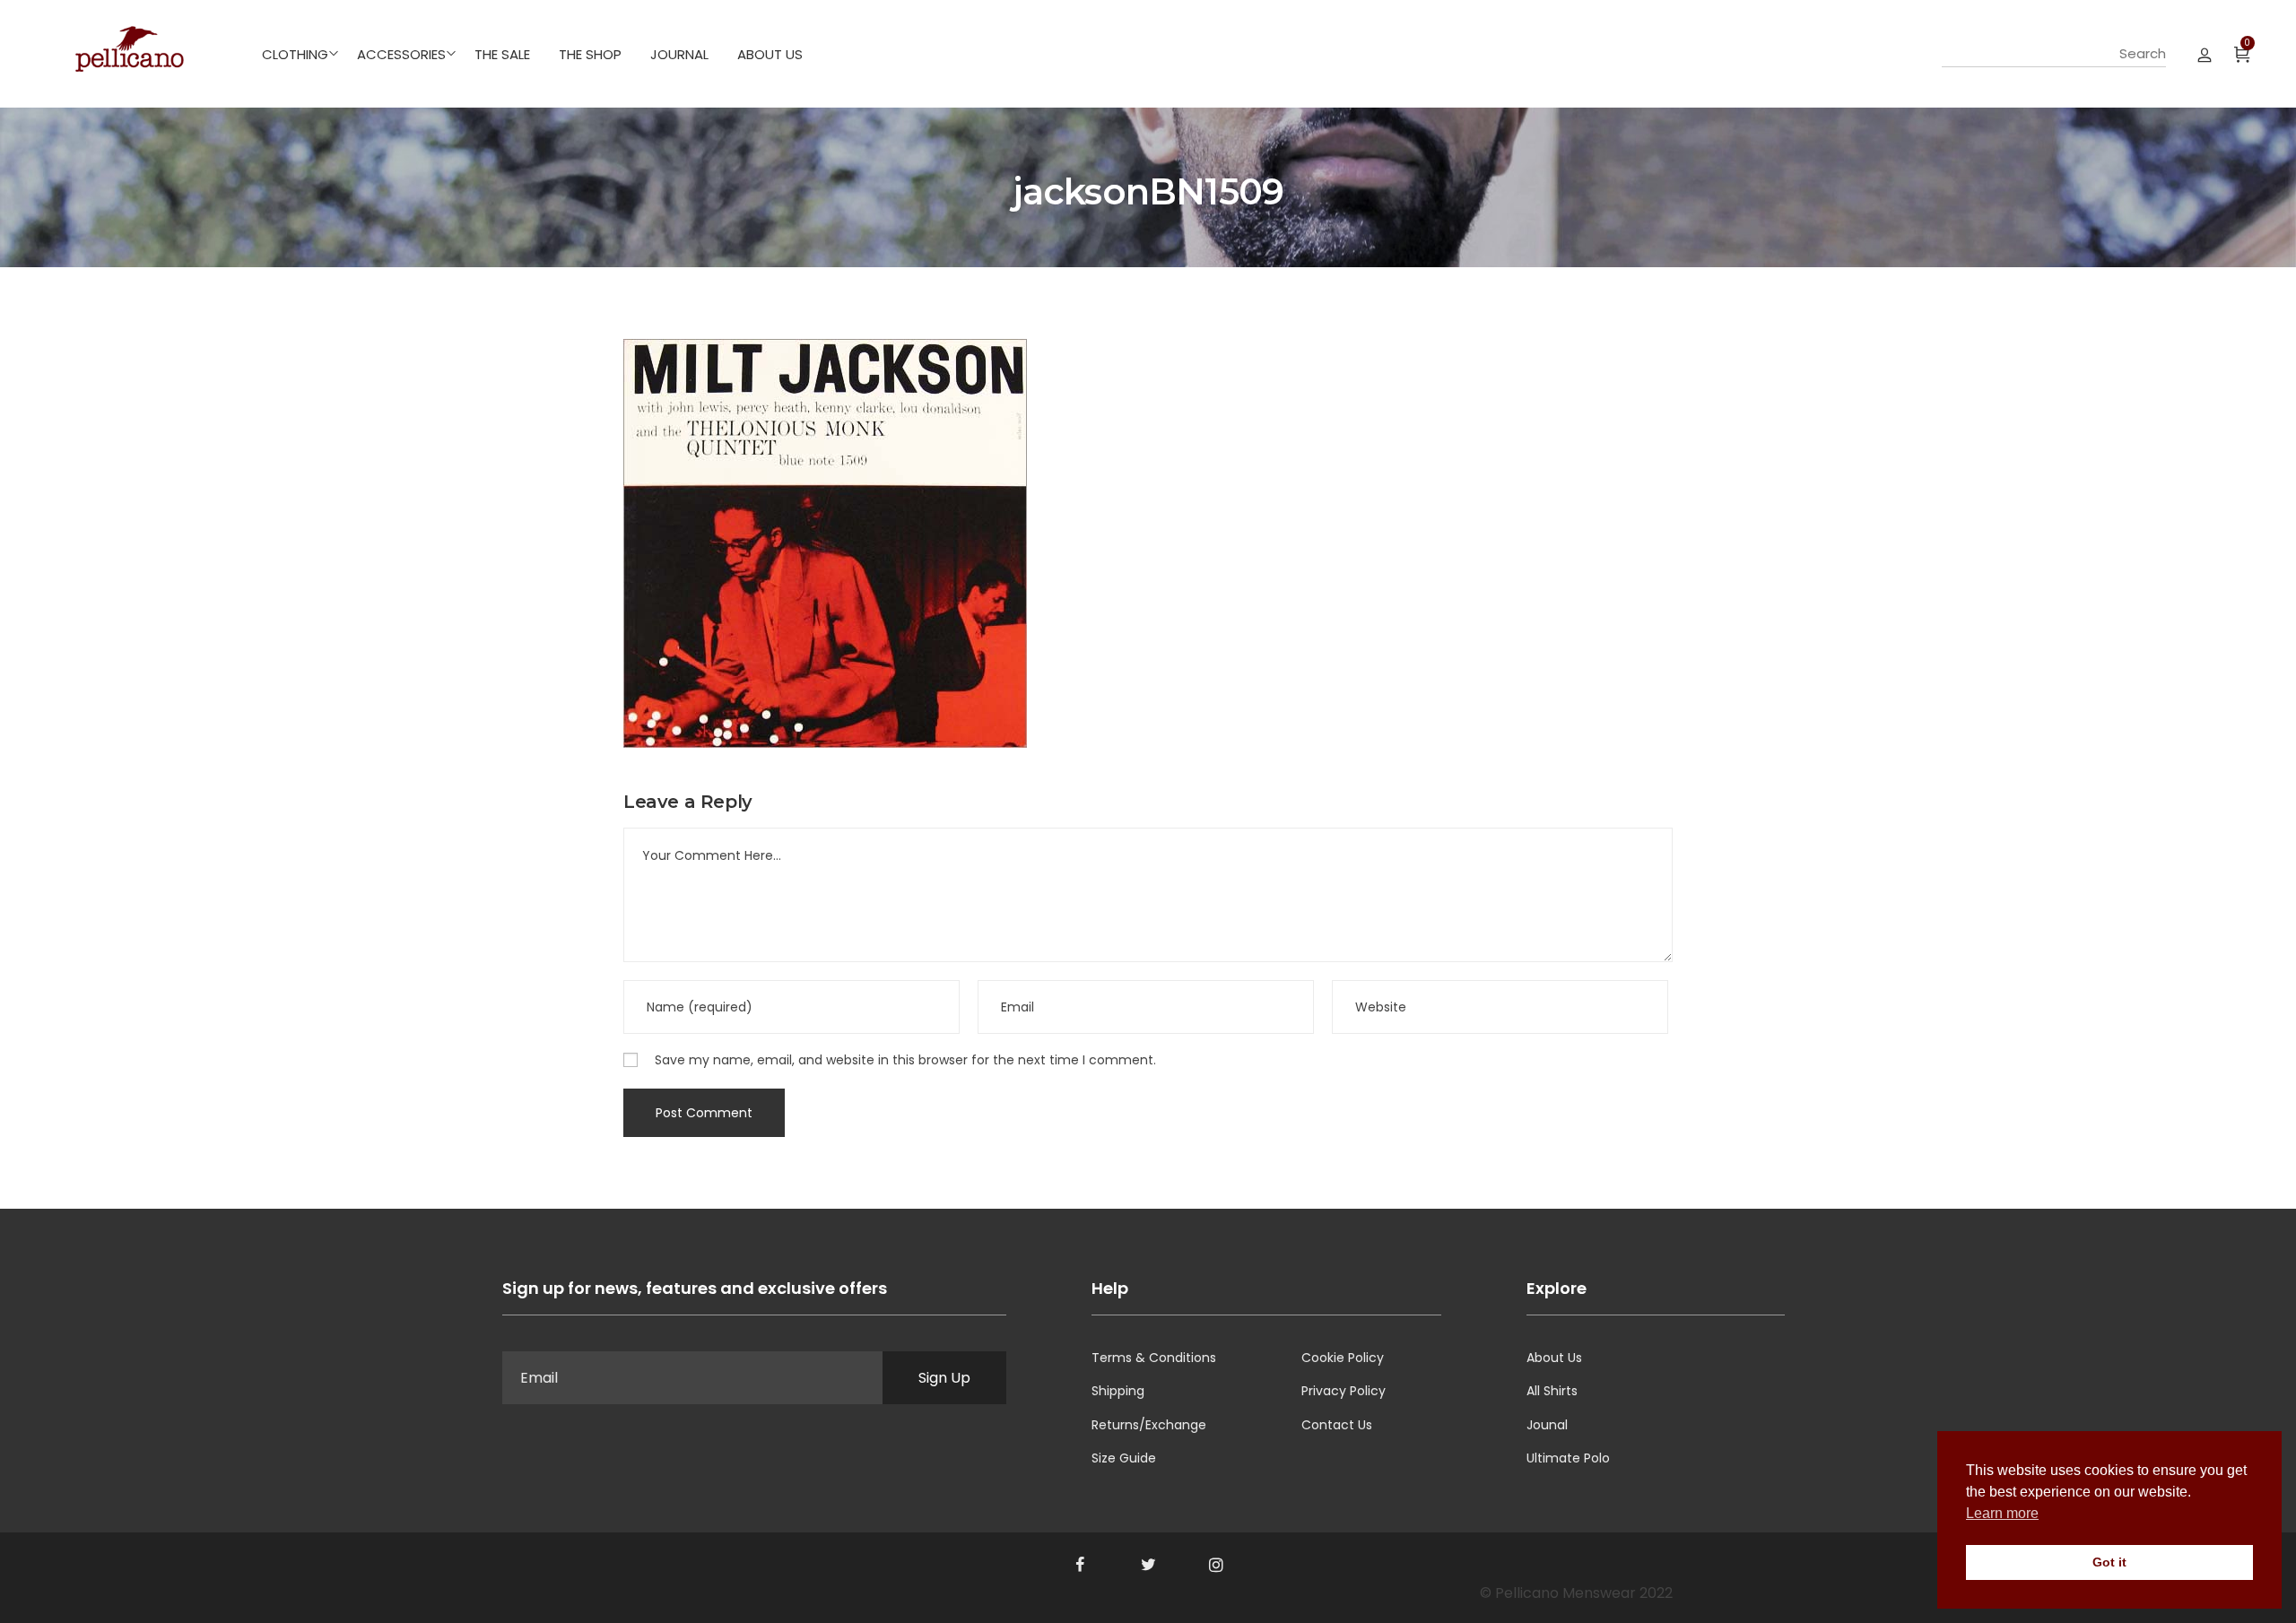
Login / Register (2205, 54)
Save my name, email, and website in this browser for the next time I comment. (905, 1060)
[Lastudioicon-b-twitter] (1148, 1565)
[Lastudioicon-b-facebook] (1080, 1565)
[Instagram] (1216, 1565)
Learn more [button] (2002, 1513)
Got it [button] (2109, 1562)
